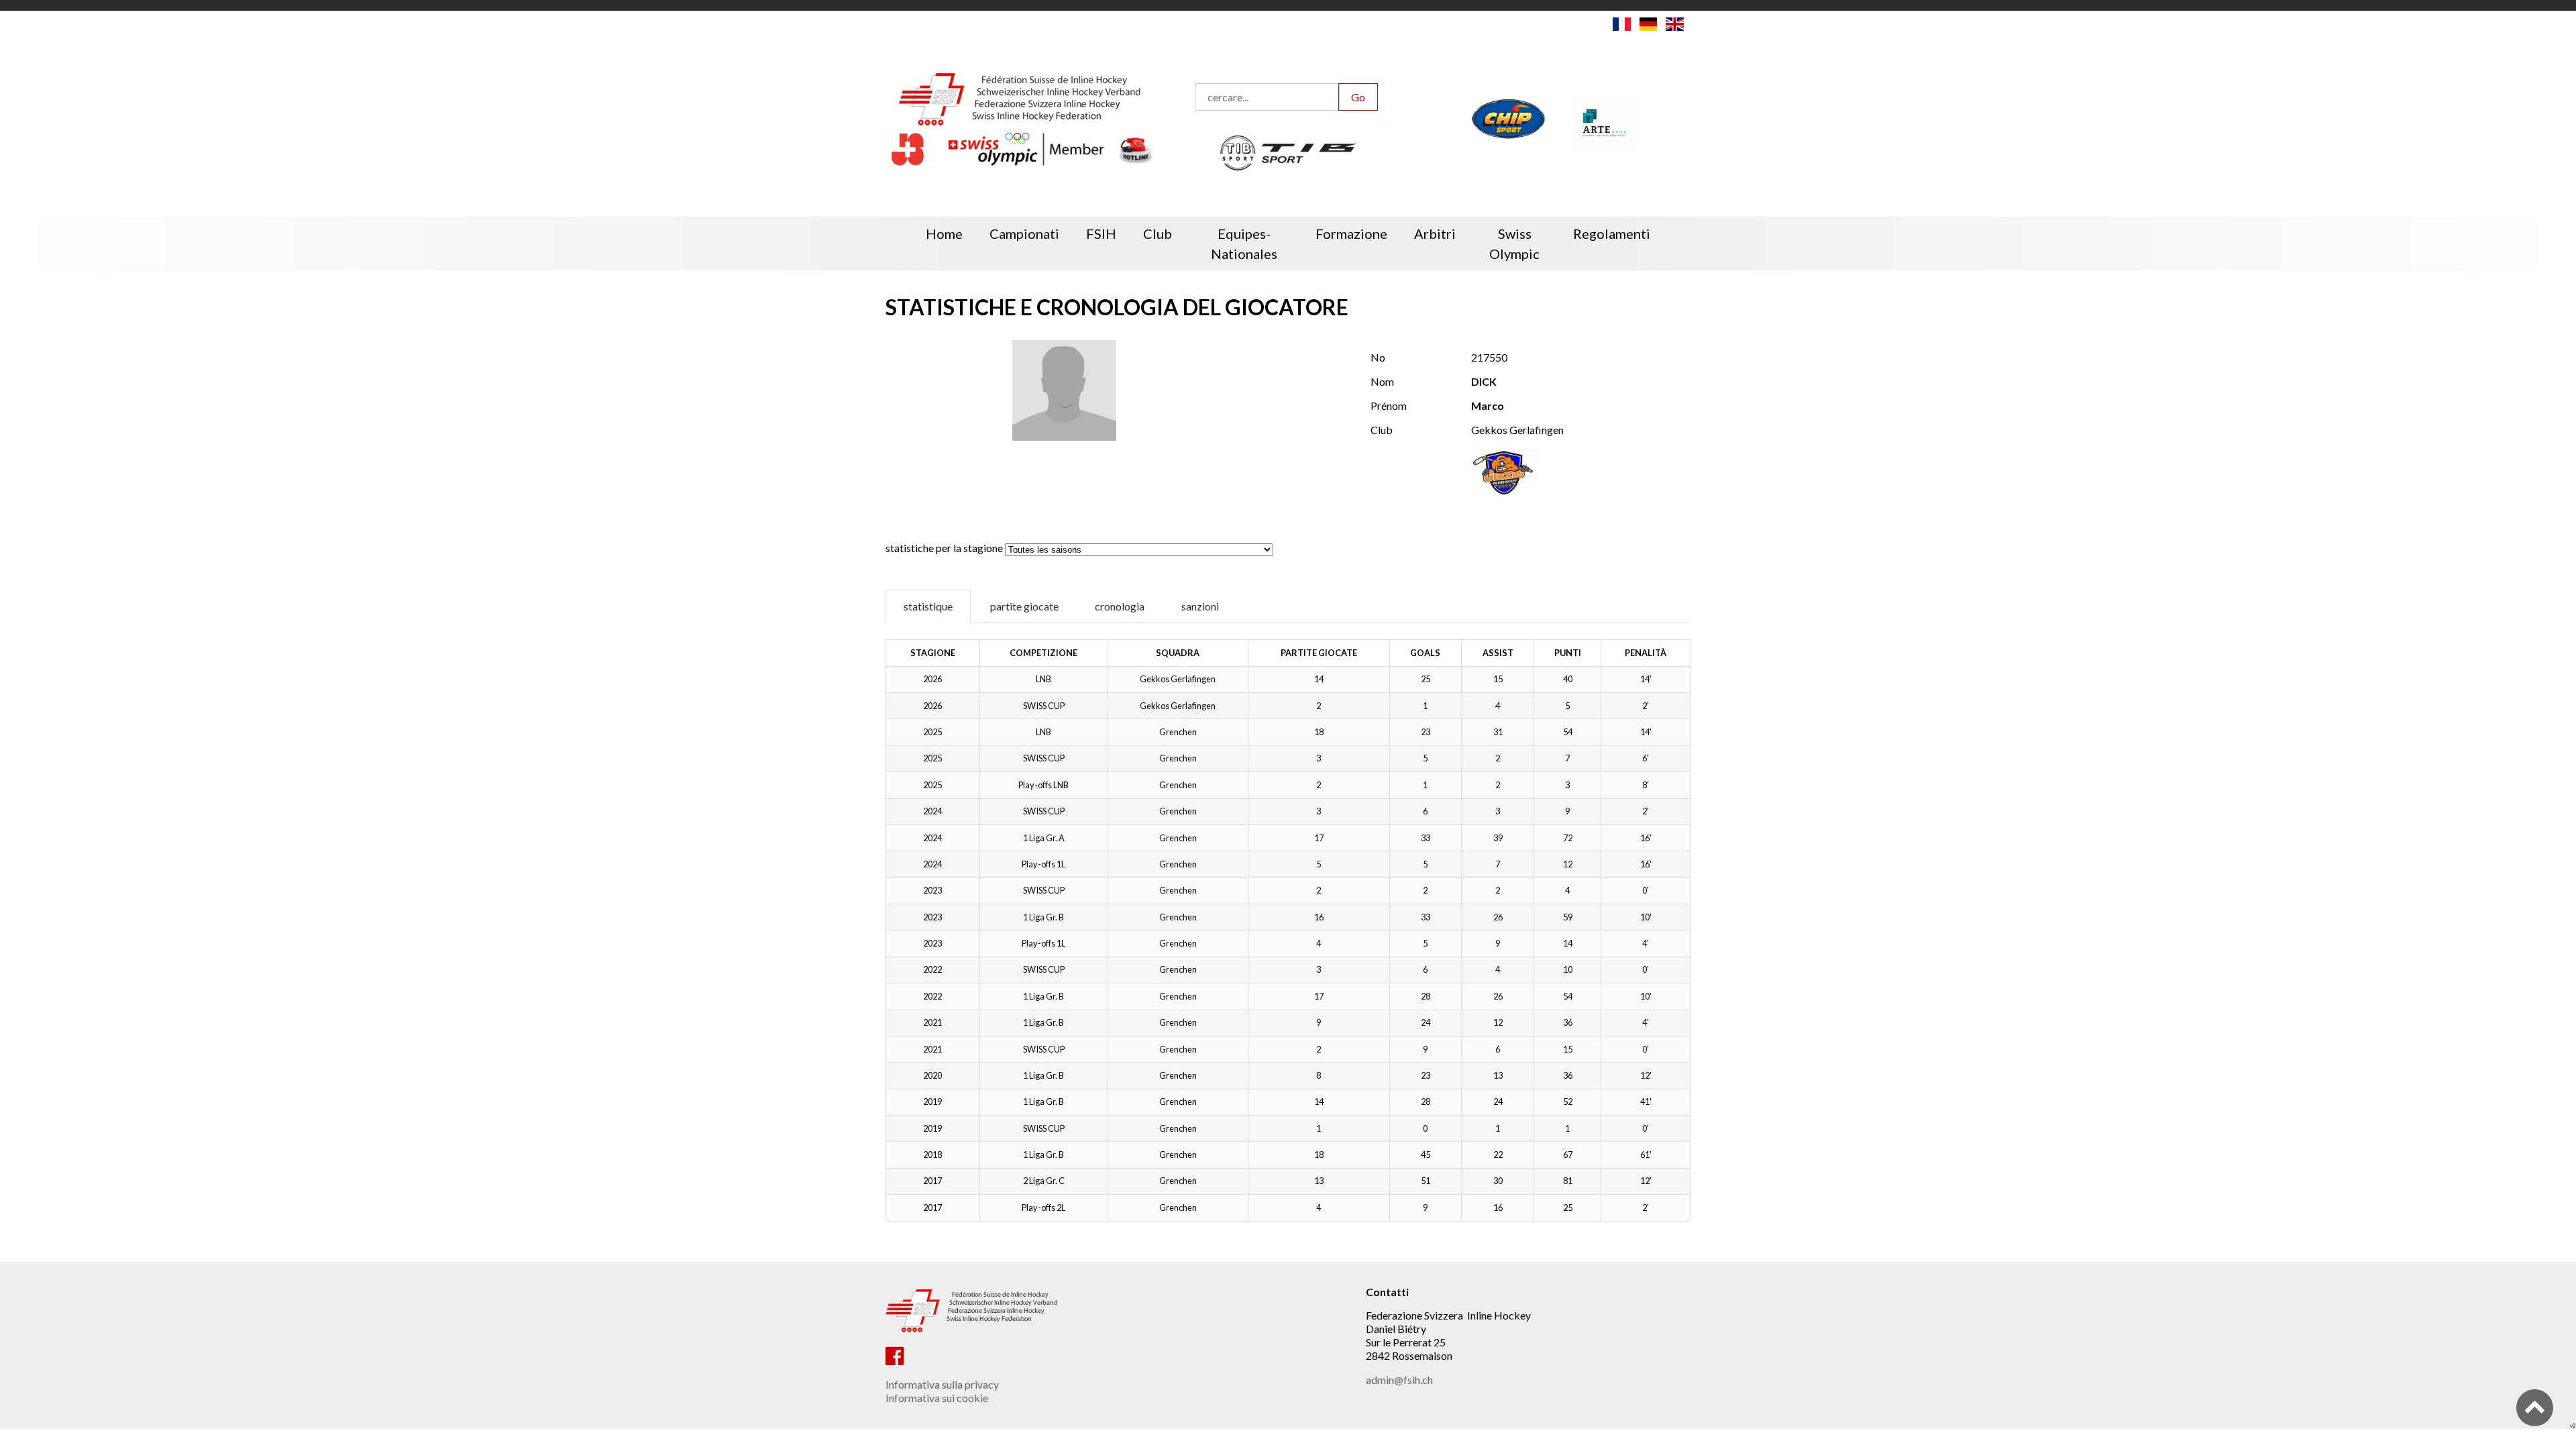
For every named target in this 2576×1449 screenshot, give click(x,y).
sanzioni (1200, 606)
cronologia (1120, 606)
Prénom (1389, 406)
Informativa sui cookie (937, 1398)
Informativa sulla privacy (942, 1384)
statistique (928, 606)
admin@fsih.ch (1399, 1380)
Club (1382, 430)
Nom (1382, 381)
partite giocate (1024, 606)
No (1378, 357)
